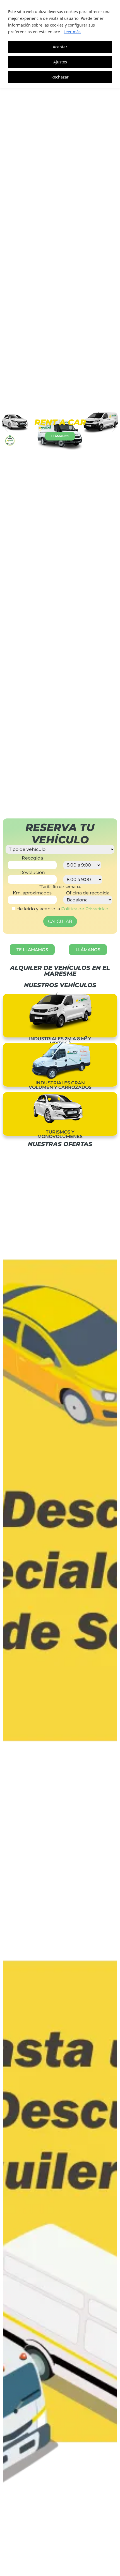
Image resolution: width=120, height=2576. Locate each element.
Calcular (60, 921)
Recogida (32, 858)
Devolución (32, 873)
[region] (60, 44)
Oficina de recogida (88, 893)
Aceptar (60, 47)
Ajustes (60, 62)
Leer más (72, 32)
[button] (6, 429)
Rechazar (60, 77)
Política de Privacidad (85, 909)
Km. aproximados (32, 893)
